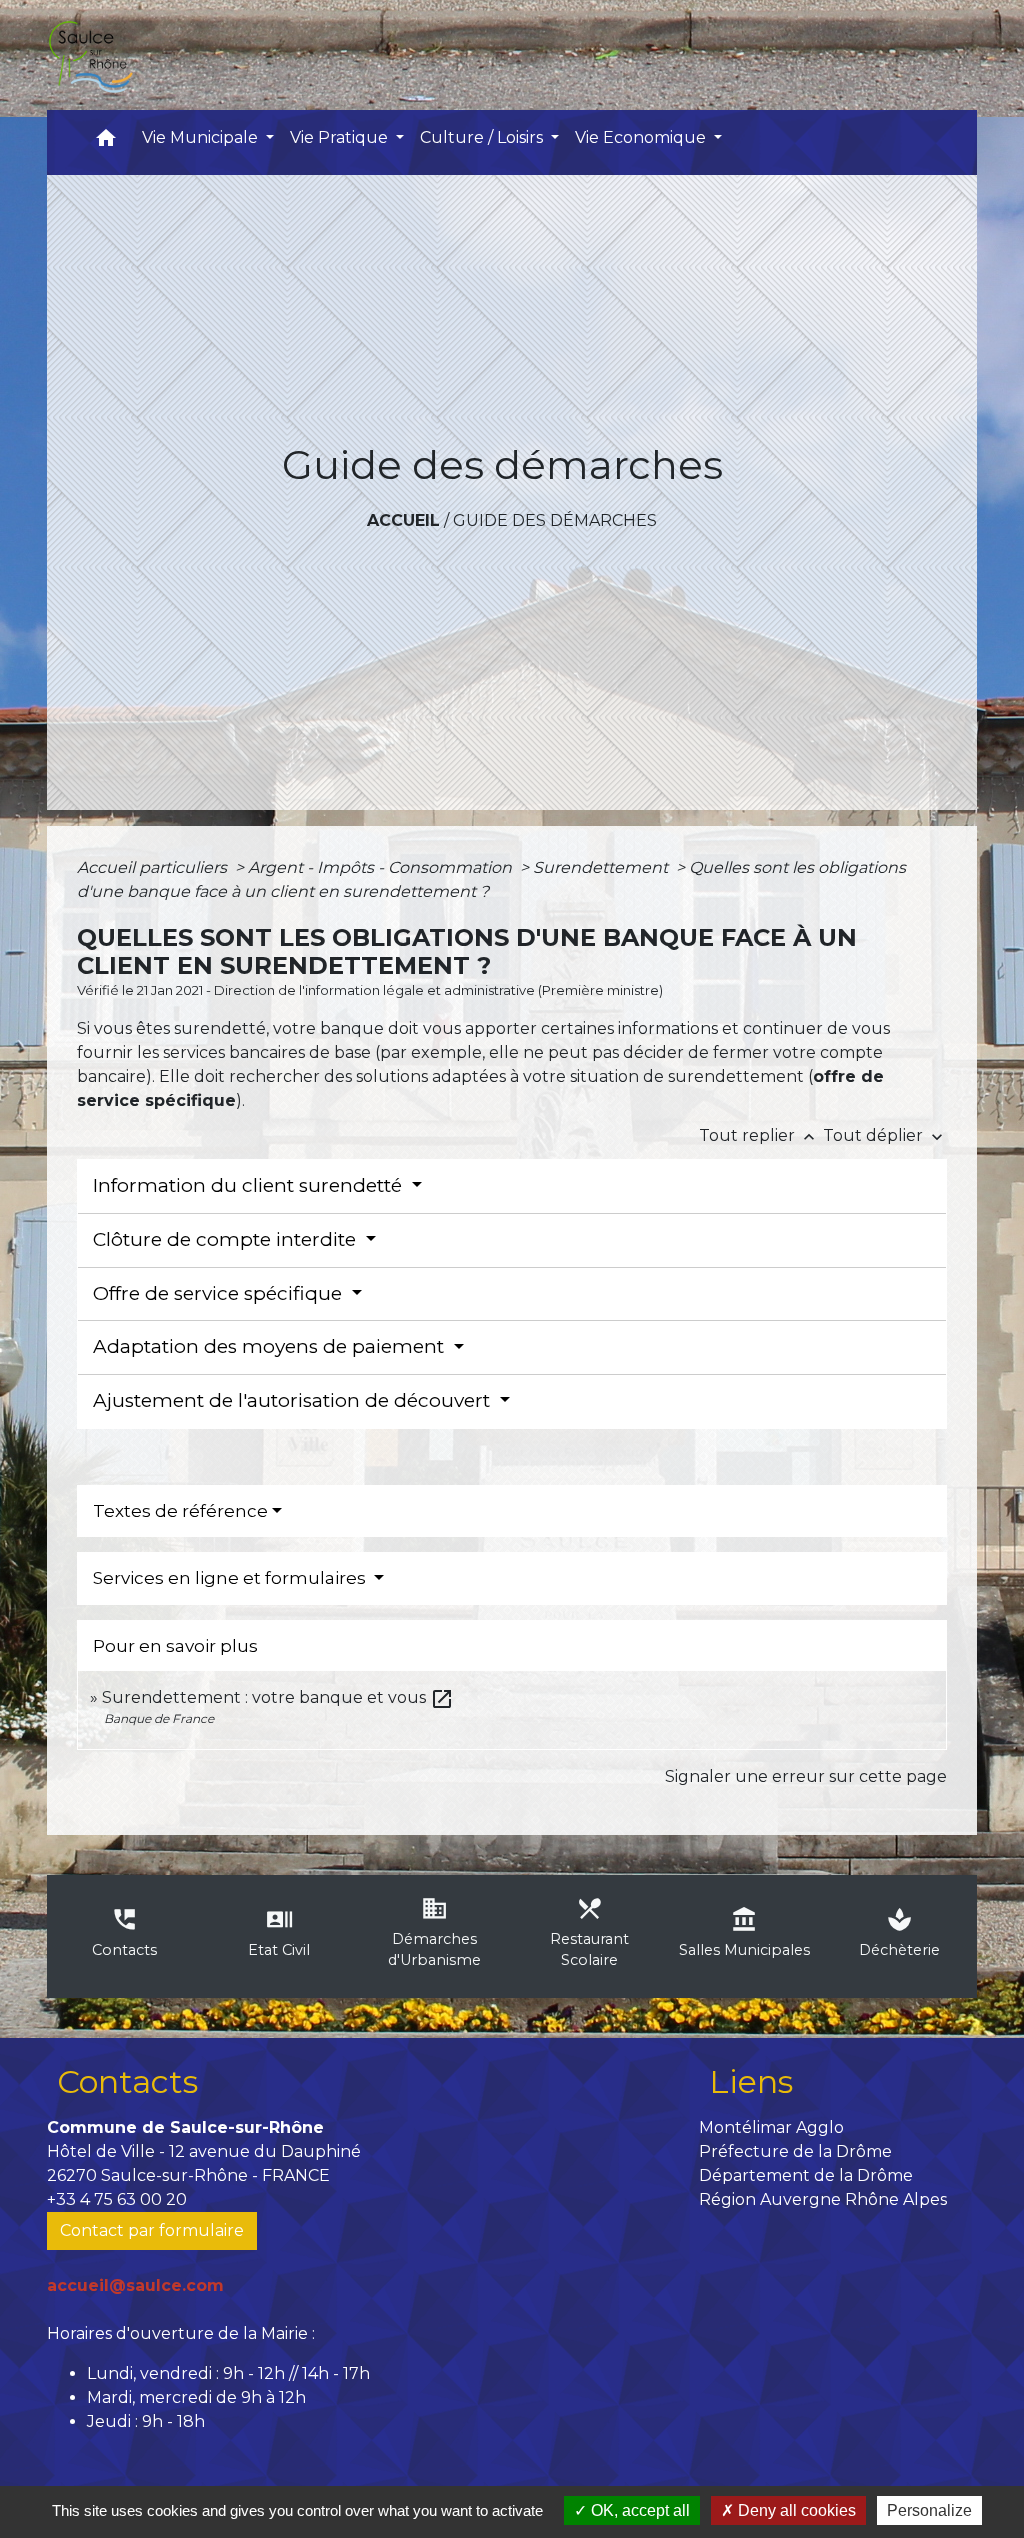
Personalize (929, 2510)
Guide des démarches (555, 520)
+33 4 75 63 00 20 (117, 2199)
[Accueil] (90, 55)
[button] (106, 142)
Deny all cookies (795, 2510)
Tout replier (759, 1135)
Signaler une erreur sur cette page (806, 1776)
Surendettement (602, 867)
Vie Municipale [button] (202, 137)
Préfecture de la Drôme (795, 2151)
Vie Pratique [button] (341, 137)
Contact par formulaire (152, 2230)
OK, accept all (638, 2510)
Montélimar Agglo (771, 2127)
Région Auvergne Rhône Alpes (823, 2199)
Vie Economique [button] (642, 137)
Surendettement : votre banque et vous (278, 1697)
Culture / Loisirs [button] (483, 137)
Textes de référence (180, 1511)
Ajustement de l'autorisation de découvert (294, 1400)
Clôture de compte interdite (227, 1239)
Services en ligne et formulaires (231, 1578)
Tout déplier (885, 1135)
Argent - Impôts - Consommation (382, 867)
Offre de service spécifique (220, 1293)
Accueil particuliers (154, 867)
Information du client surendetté (250, 1185)
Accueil (403, 520)
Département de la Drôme (806, 2175)
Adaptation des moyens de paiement (271, 1346)
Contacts (127, 2081)
